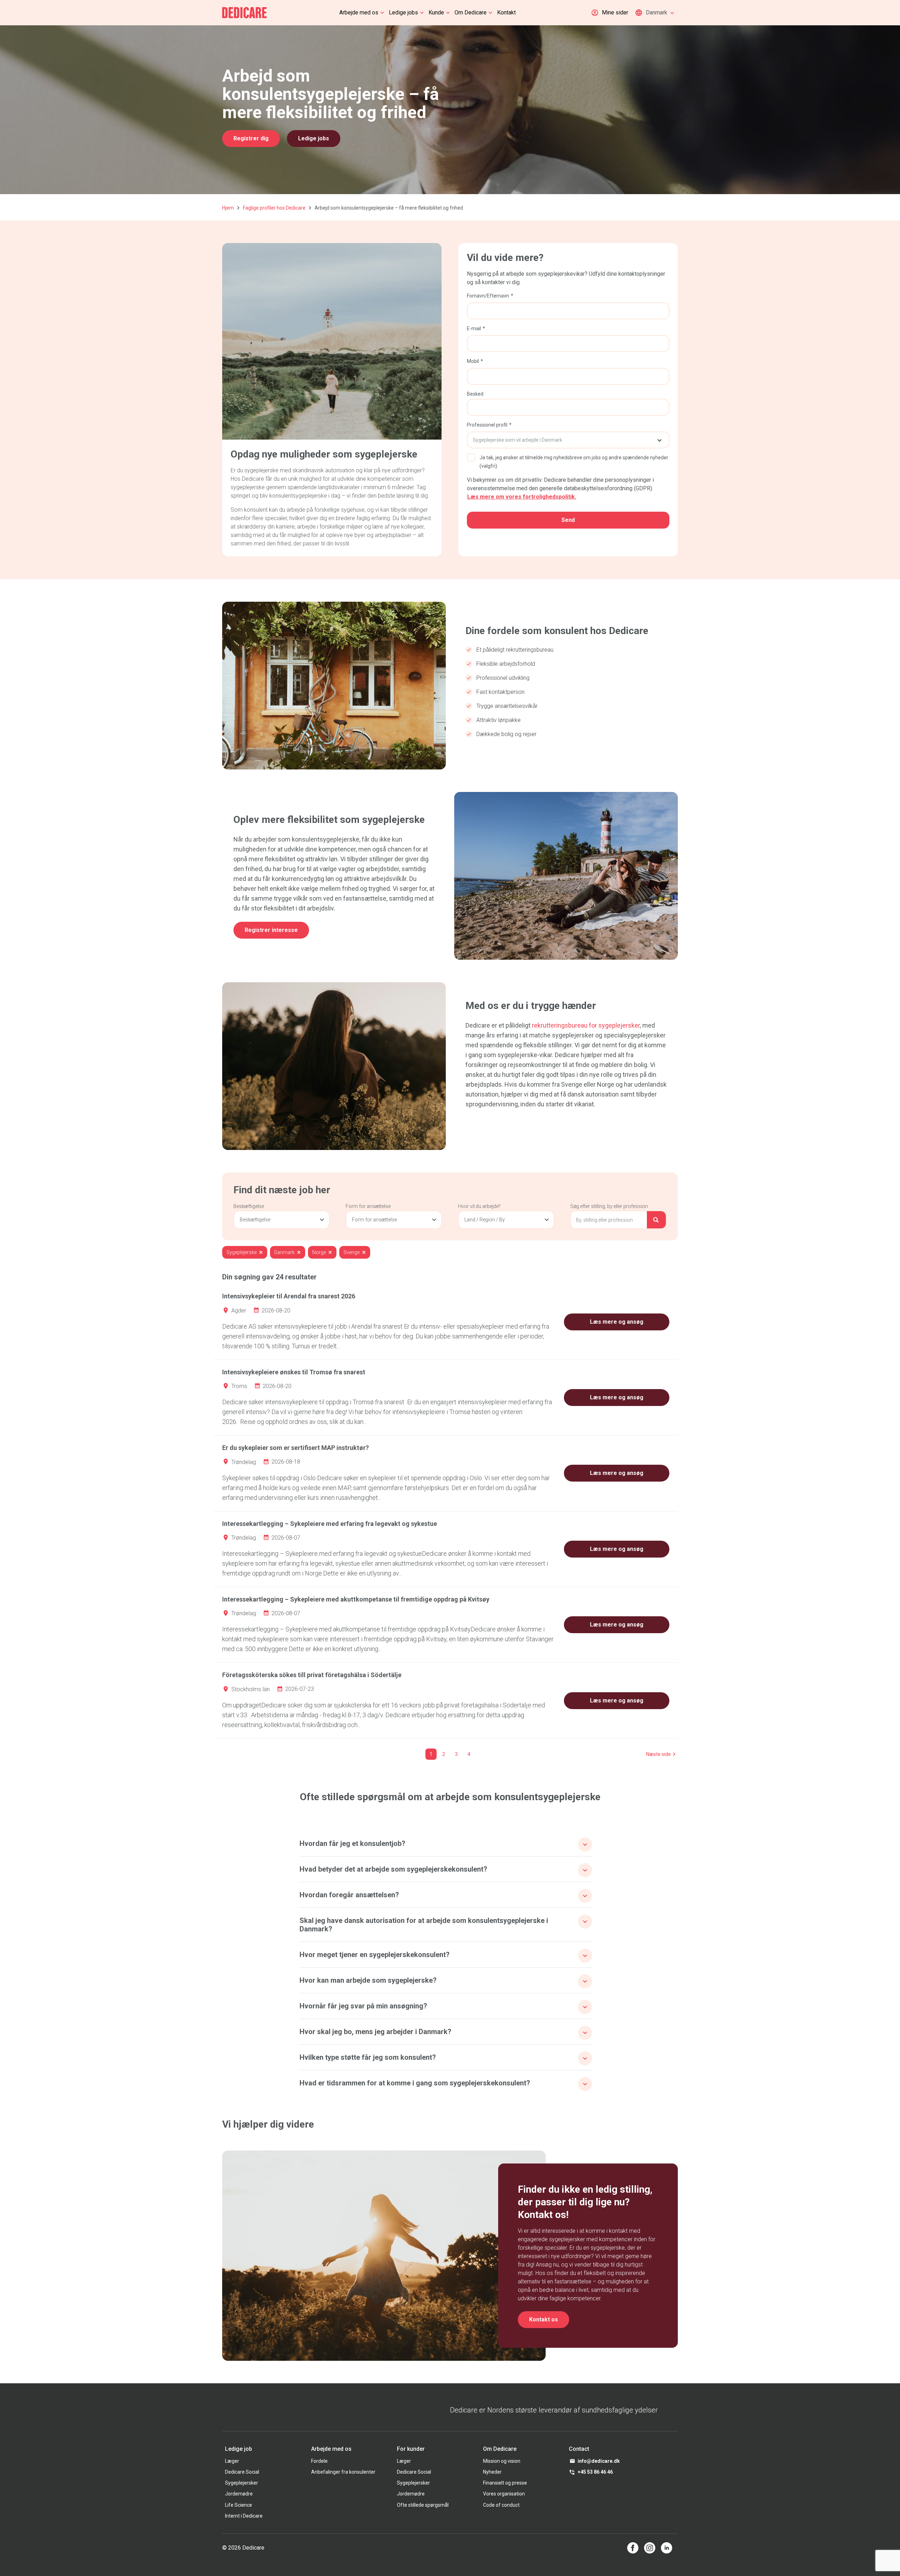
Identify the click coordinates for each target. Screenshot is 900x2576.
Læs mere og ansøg (617, 1322)
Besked (475, 394)
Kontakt (506, 12)
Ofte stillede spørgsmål (423, 2505)
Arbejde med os (359, 12)
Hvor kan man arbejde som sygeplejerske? (368, 1980)
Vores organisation (504, 2494)
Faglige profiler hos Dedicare (274, 208)
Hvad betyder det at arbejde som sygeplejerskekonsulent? (393, 1869)
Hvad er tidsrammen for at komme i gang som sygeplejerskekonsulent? (415, 2083)
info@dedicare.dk (599, 2461)
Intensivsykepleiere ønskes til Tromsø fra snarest (294, 1372)
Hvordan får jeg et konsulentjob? (352, 1843)
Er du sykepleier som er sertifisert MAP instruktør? (295, 1448)
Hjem (228, 208)
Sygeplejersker (242, 2483)
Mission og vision (502, 2461)
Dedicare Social (242, 2472)
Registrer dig (251, 138)
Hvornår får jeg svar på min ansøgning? (363, 2006)
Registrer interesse (271, 930)
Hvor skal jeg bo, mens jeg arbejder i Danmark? (375, 2032)
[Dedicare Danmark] (245, 13)
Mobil (473, 361)
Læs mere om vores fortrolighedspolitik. (522, 497)
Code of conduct (501, 2505)
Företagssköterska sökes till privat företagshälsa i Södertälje (312, 1675)
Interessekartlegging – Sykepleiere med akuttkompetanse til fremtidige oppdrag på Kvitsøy (356, 1599)
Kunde (436, 12)
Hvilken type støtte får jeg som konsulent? (368, 2057)
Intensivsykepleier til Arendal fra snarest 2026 (289, 1296)
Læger (232, 2461)
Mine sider (615, 12)
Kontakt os (544, 2319)
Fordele (319, 2461)
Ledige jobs (403, 12)
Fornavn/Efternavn (488, 296)
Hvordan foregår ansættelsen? (349, 1895)
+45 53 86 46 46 (595, 2472)
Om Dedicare (471, 12)
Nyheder (492, 2472)
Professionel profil (487, 425)
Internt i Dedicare (244, 2516)
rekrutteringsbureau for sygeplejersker (586, 1025)
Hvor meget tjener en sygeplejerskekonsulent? (375, 1955)
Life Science (239, 2505)
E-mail (474, 328)
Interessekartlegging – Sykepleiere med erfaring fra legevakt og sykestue (330, 1524)
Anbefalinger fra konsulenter (343, 2472)
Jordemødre (239, 2494)
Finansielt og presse (505, 2483)
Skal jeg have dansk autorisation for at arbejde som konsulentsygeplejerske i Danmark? (424, 1925)
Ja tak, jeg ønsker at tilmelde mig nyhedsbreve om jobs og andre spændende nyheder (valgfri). (574, 462)
